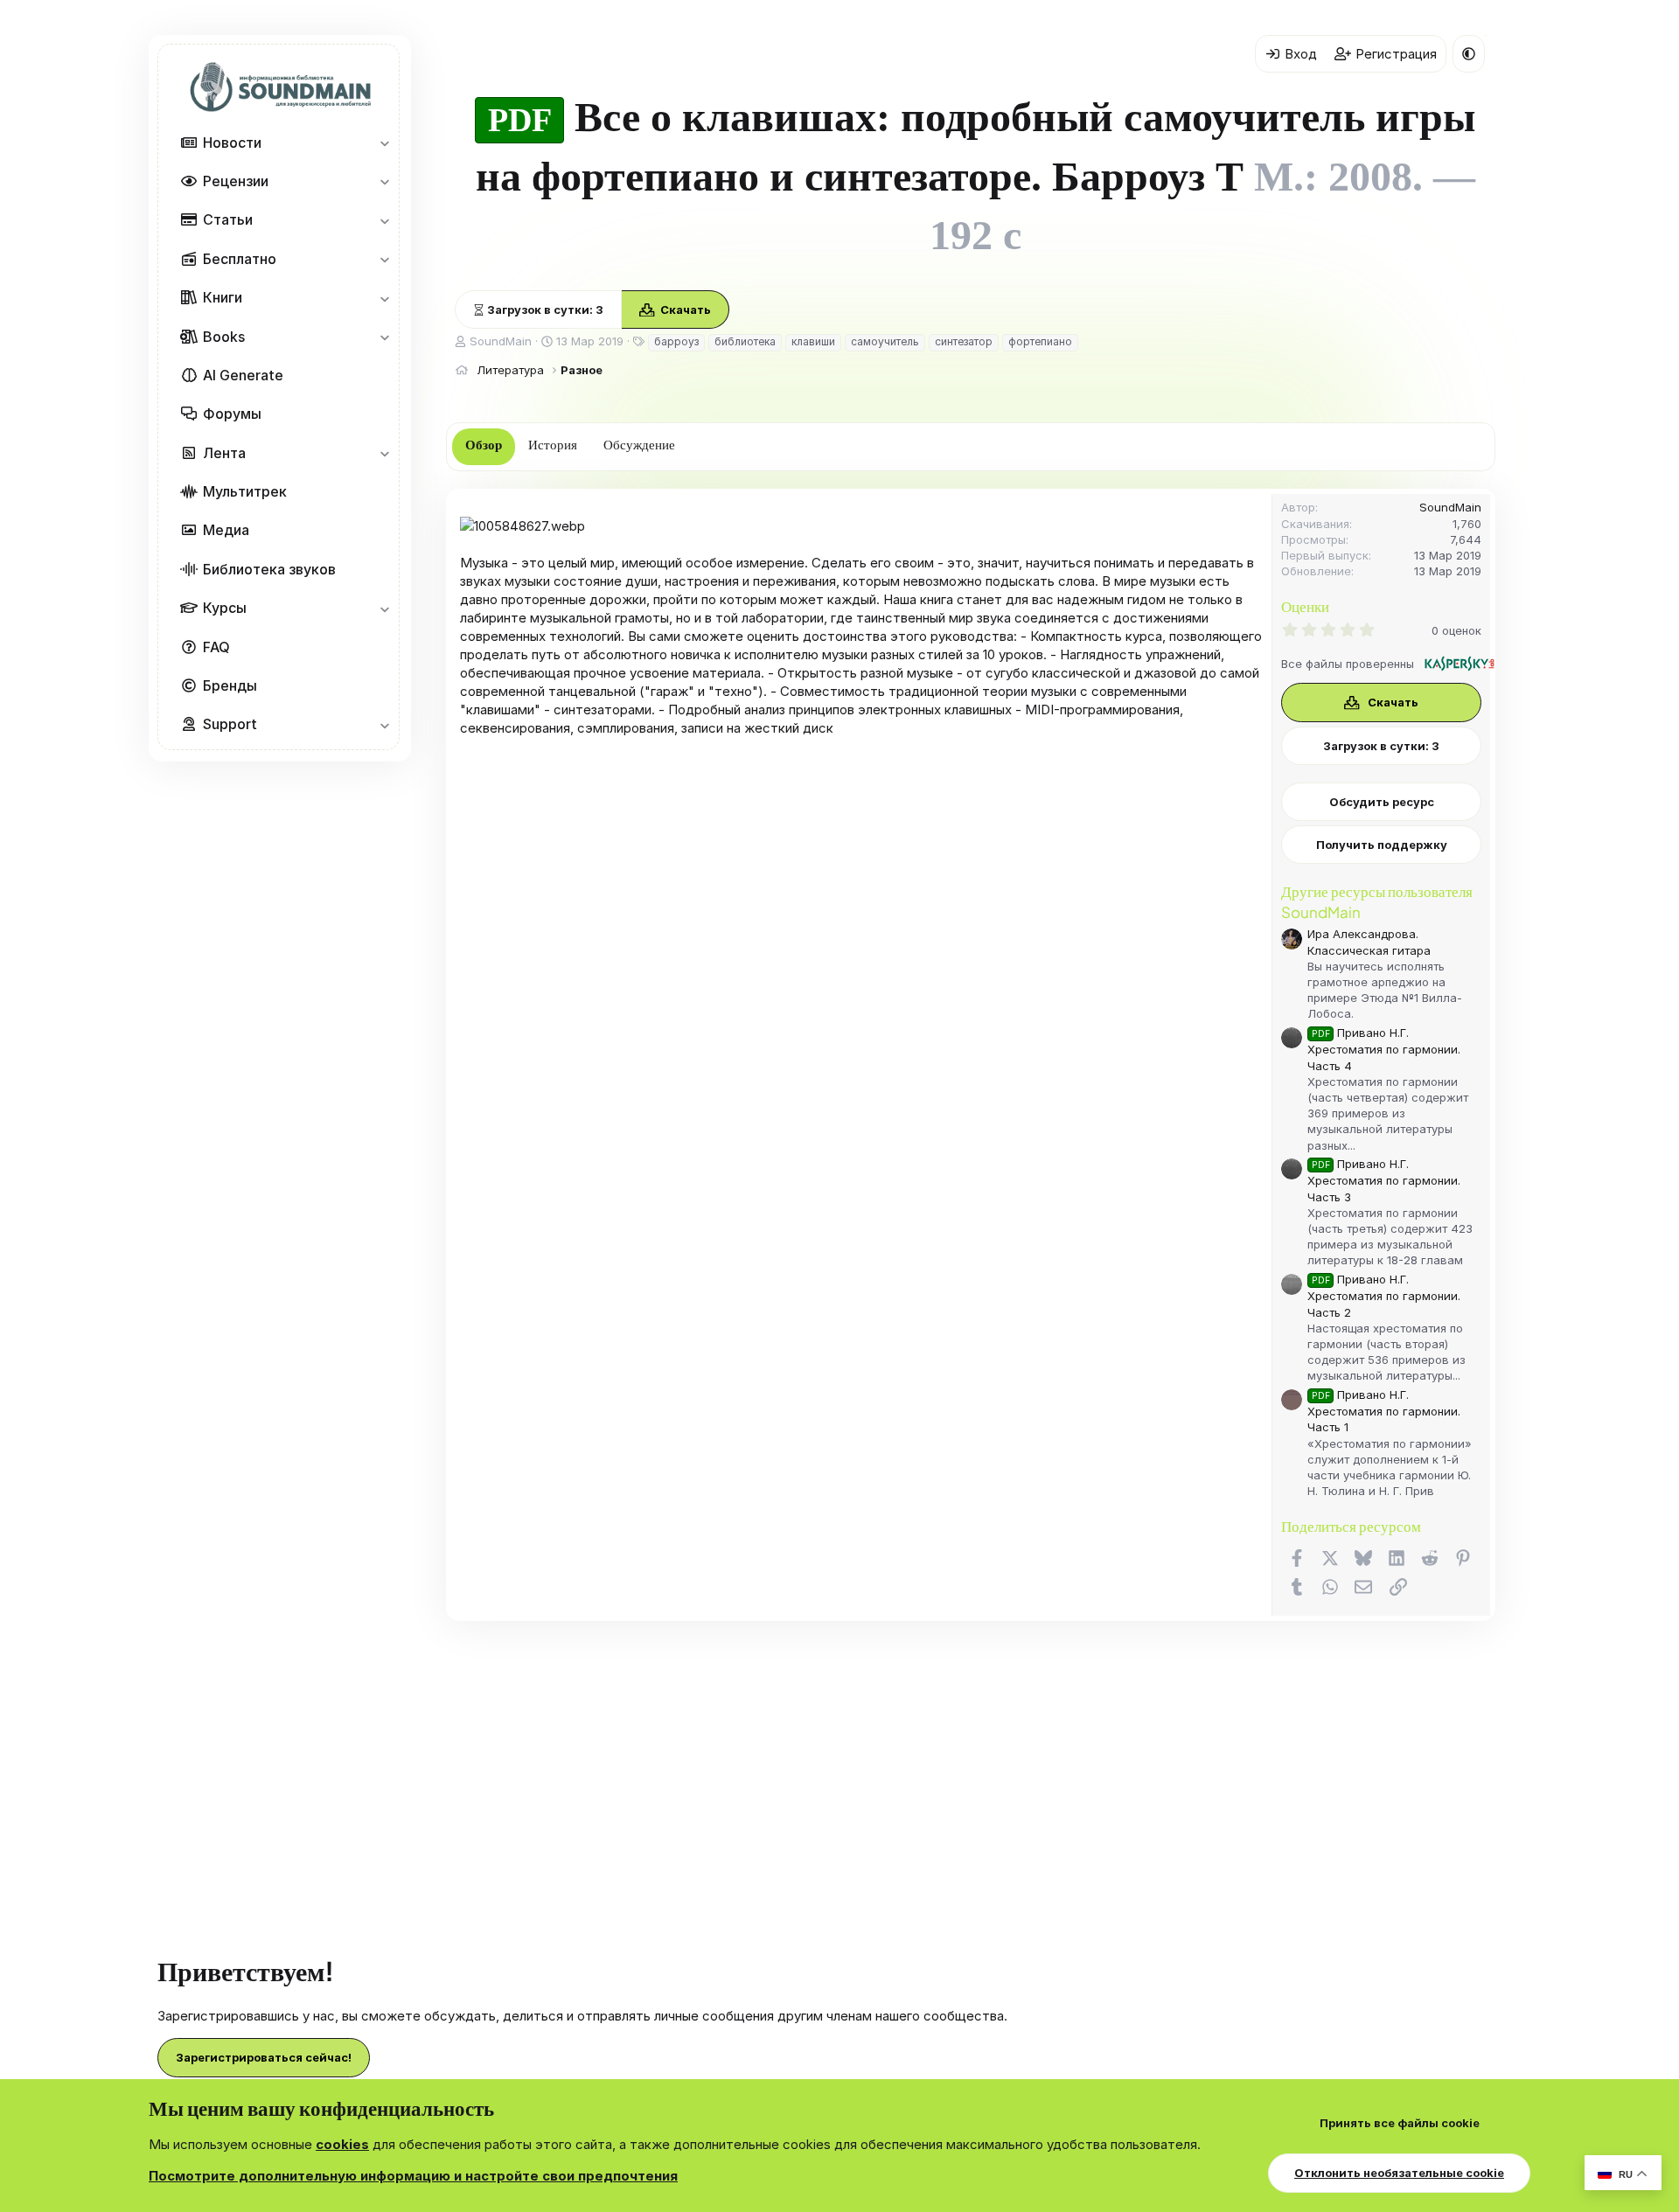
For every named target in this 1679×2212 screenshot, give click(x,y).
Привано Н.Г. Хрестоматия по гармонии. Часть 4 (1384, 1049)
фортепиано (1040, 341)
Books (224, 337)
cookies (342, 2144)
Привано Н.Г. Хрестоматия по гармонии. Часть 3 (1384, 1180)
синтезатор (964, 341)
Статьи (228, 219)
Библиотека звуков (269, 569)
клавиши (813, 341)
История (553, 445)
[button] (384, 143)
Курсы (225, 608)
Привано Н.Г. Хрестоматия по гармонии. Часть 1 (1384, 1411)
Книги (223, 297)
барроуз (676, 341)
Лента (224, 453)
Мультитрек (245, 491)
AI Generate (243, 375)
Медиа (226, 530)
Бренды (230, 685)
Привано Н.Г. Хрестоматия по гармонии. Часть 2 (1384, 1295)
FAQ (216, 647)
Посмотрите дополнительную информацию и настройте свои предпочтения (413, 2176)
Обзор (484, 445)
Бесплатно (240, 259)
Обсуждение (639, 445)
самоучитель (885, 341)
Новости (232, 143)
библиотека (745, 341)
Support (230, 724)
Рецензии (236, 181)
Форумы (232, 414)
